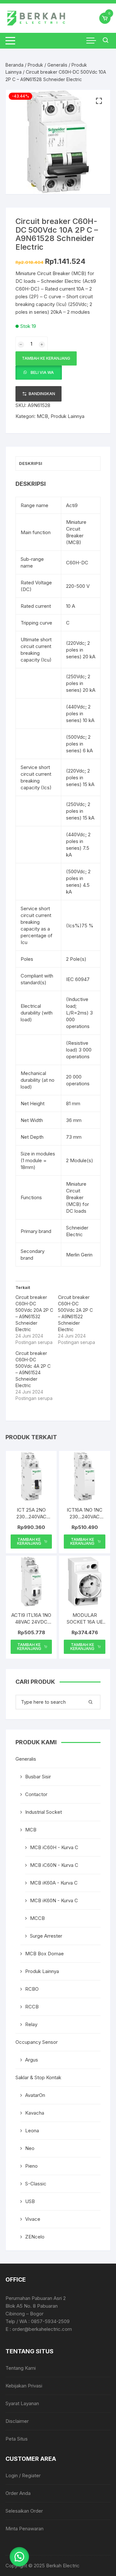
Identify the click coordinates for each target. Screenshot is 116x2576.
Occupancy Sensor (37, 2042)
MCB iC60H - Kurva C (54, 1847)
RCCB (32, 2007)
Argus (32, 2060)
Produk (35, 65)
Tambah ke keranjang (46, 358)
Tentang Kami (21, 2368)
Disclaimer (17, 2421)
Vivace (33, 2219)
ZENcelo (35, 2237)
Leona (32, 2131)
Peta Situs (17, 2439)
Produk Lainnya (68, 416)
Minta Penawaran (24, 2529)
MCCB (37, 1918)
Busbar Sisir (38, 1777)
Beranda (15, 65)
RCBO (32, 1989)
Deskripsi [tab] (31, 463)
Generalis (57, 65)
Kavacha (35, 2113)
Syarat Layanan (22, 2403)
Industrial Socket (43, 1812)
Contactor (36, 1794)
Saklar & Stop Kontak (38, 2077)
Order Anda (18, 2493)
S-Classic (36, 2184)
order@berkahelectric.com (42, 2329)
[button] (99, 101)
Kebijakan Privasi (24, 2386)
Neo (30, 2148)
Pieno (31, 2166)
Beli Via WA (42, 372)
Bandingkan (42, 394)
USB (30, 2201)
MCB (42, 416)
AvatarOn (35, 2095)
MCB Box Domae (44, 1954)
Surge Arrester (46, 1936)
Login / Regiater (23, 2475)
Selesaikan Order (24, 2511)
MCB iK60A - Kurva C (54, 1883)
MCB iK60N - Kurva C (54, 1900)
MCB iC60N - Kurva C (54, 1865)
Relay (31, 2024)
